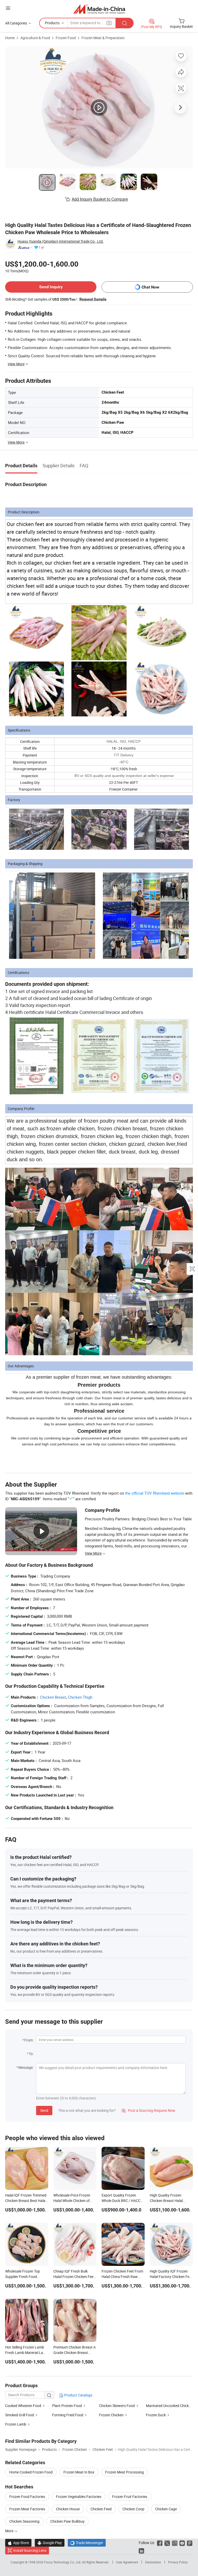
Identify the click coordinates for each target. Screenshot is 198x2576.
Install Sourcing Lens (30, 2550)
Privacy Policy (178, 2562)
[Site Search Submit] (125, 23)
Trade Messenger (87, 2543)
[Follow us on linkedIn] (141, 2550)
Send (44, 2110)
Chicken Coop (133, 2509)
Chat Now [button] (150, 287)
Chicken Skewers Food (117, 2406)
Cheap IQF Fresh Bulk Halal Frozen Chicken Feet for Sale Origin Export (74, 2277)
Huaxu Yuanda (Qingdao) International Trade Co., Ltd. (61, 241)
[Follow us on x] (167, 2543)
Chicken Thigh (80, 1697)
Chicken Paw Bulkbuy (67, 2521)
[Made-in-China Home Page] (99, 9)
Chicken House (68, 2509)
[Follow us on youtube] (182, 2543)
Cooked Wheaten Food (23, 2406)
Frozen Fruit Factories (130, 2497)
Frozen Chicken (111, 2415)
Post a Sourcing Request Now (148, 2110)
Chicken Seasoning (24, 2521)
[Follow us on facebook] (160, 2543)
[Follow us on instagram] (175, 2543)
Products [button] (52, 23)
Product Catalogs (78, 2395)
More (10, 2531)
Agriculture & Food (35, 38)
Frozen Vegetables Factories (79, 2497)
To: (31, 2054)
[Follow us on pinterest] (190, 2543)
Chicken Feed (101, 2509)
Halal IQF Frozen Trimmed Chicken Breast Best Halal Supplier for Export (26, 2201)
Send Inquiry (51, 287)
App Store (18, 2543)
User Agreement (127, 2562)
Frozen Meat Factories (27, 2509)
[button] (8, 8)
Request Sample (93, 299)
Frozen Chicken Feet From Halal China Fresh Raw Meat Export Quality (122, 2277)
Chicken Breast (53, 1697)
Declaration (153, 2562)
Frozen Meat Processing (125, 2472)
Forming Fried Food (68, 2415)
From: (29, 2040)
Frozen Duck (156, 2415)
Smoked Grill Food (20, 2415)
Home (10, 38)
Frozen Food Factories (27, 2497)
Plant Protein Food (67, 2406)
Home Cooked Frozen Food (31, 2472)
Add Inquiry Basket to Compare (100, 199)
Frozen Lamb (16, 2424)
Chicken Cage (166, 2509)
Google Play (50, 2543)
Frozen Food (66, 38)
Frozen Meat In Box (79, 2472)
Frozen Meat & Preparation (103, 38)
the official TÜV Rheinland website (155, 1493)
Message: (26, 2067)
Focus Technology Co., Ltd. (63, 2562)
